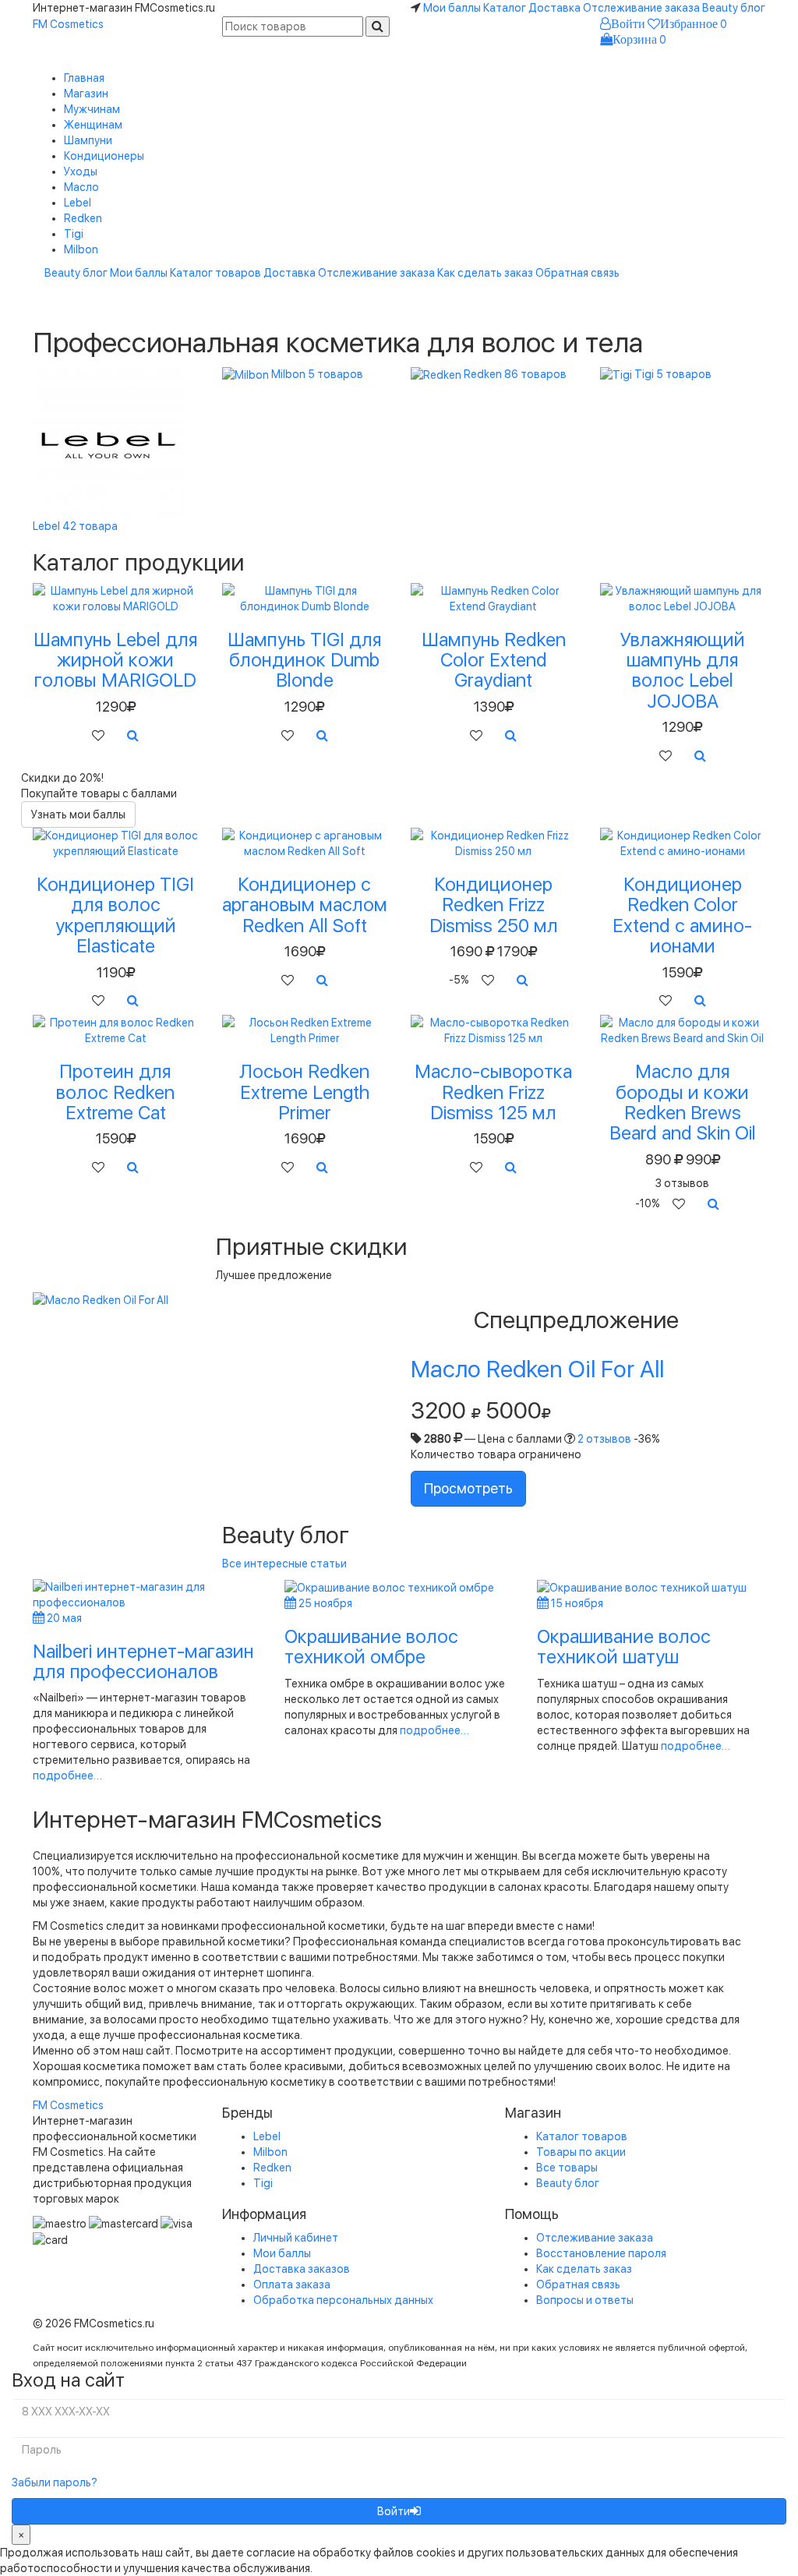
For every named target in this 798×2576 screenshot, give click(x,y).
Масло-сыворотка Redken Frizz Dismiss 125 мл (493, 1092)
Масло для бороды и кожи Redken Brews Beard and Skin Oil (683, 1102)
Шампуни (88, 140)
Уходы (81, 171)
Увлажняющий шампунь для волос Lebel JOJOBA (683, 670)
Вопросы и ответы (585, 2300)
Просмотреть (468, 1488)
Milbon (81, 249)
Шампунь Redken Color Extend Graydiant (494, 660)
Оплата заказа (292, 2284)
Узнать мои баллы (78, 814)
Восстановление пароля (601, 2253)
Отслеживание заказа (641, 8)
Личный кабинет (296, 2238)
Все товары (567, 2168)
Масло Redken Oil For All (537, 1369)
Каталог (505, 8)
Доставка (554, 8)
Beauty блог (734, 8)
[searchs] (378, 27)
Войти (394, 2511)
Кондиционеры (104, 156)
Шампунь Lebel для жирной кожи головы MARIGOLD (116, 660)
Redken (83, 218)
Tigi (74, 234)
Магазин (86, 94)
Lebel (78, 203)
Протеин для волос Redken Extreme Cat (115, 1092)
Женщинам (93, 125)
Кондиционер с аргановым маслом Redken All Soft (305, 905)
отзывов (604, 1439)
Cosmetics (68, 24)
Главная (84, 78)
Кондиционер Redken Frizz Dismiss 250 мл (494, 905)
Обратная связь (577, 273)
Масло (81, 187)
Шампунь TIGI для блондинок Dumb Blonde (305, 660)
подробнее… (67, 1776)
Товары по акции (581, 2152)
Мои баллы (452, 8)
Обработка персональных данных (343, 2300)
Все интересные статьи (284, 1564)
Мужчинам (92, 109)
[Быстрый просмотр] (133, 736)
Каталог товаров (215, 273)
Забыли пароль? (55, 2482)
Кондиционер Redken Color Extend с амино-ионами (682, 915)
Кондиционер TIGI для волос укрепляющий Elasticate (115, 915)
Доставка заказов (302, 2269)
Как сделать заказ (485, 273)
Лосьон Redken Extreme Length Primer (304, 1092)
